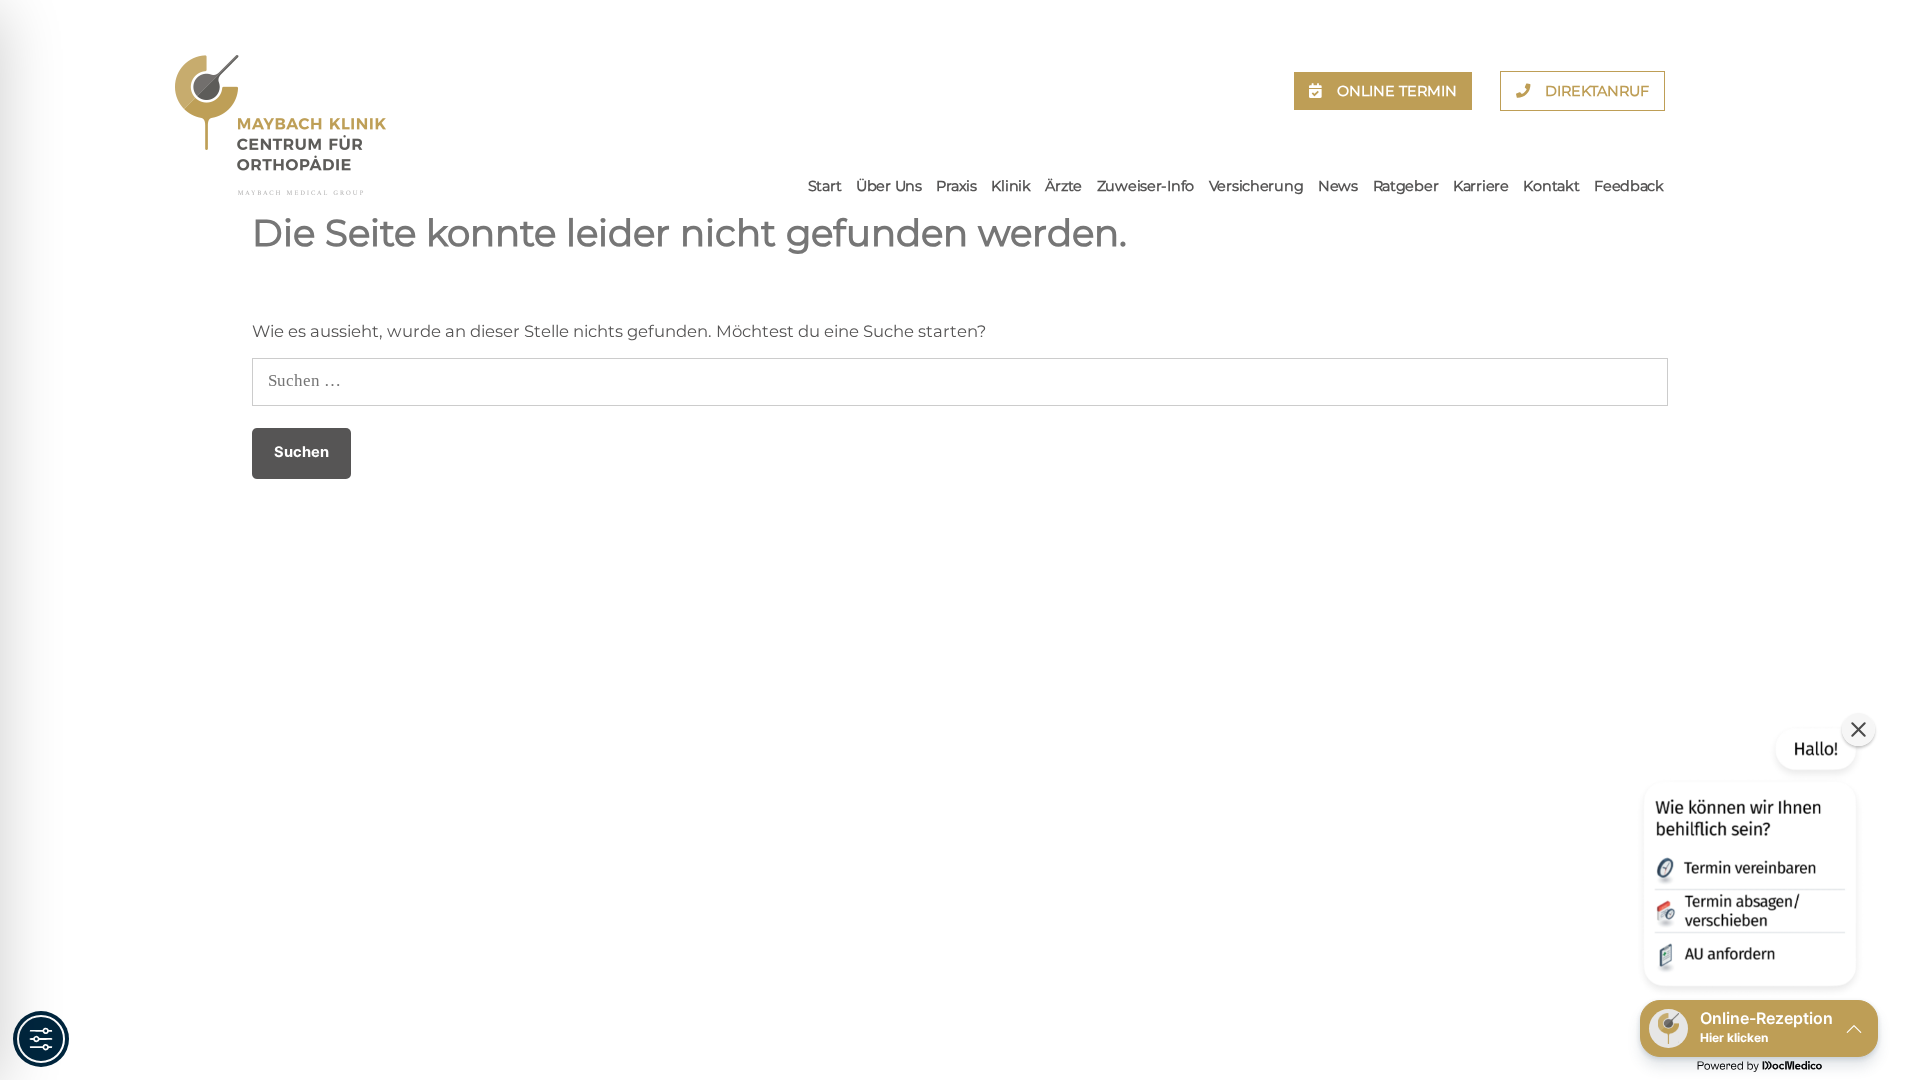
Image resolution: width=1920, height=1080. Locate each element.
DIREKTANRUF (1597, 91)
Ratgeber (1406, 186)
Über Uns (889, 186)
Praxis (956, 186)
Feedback (1629, 186)
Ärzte (1063, 186)
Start (825, 186)
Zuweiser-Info (1145, 186)
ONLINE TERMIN (1397, 91)
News (1338, 186)
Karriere (1481, 186)
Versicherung (1256, 186)
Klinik (1010, 186)
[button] (1748, 861)
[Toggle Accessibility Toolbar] (41, 1039)
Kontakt (1551, 186)
